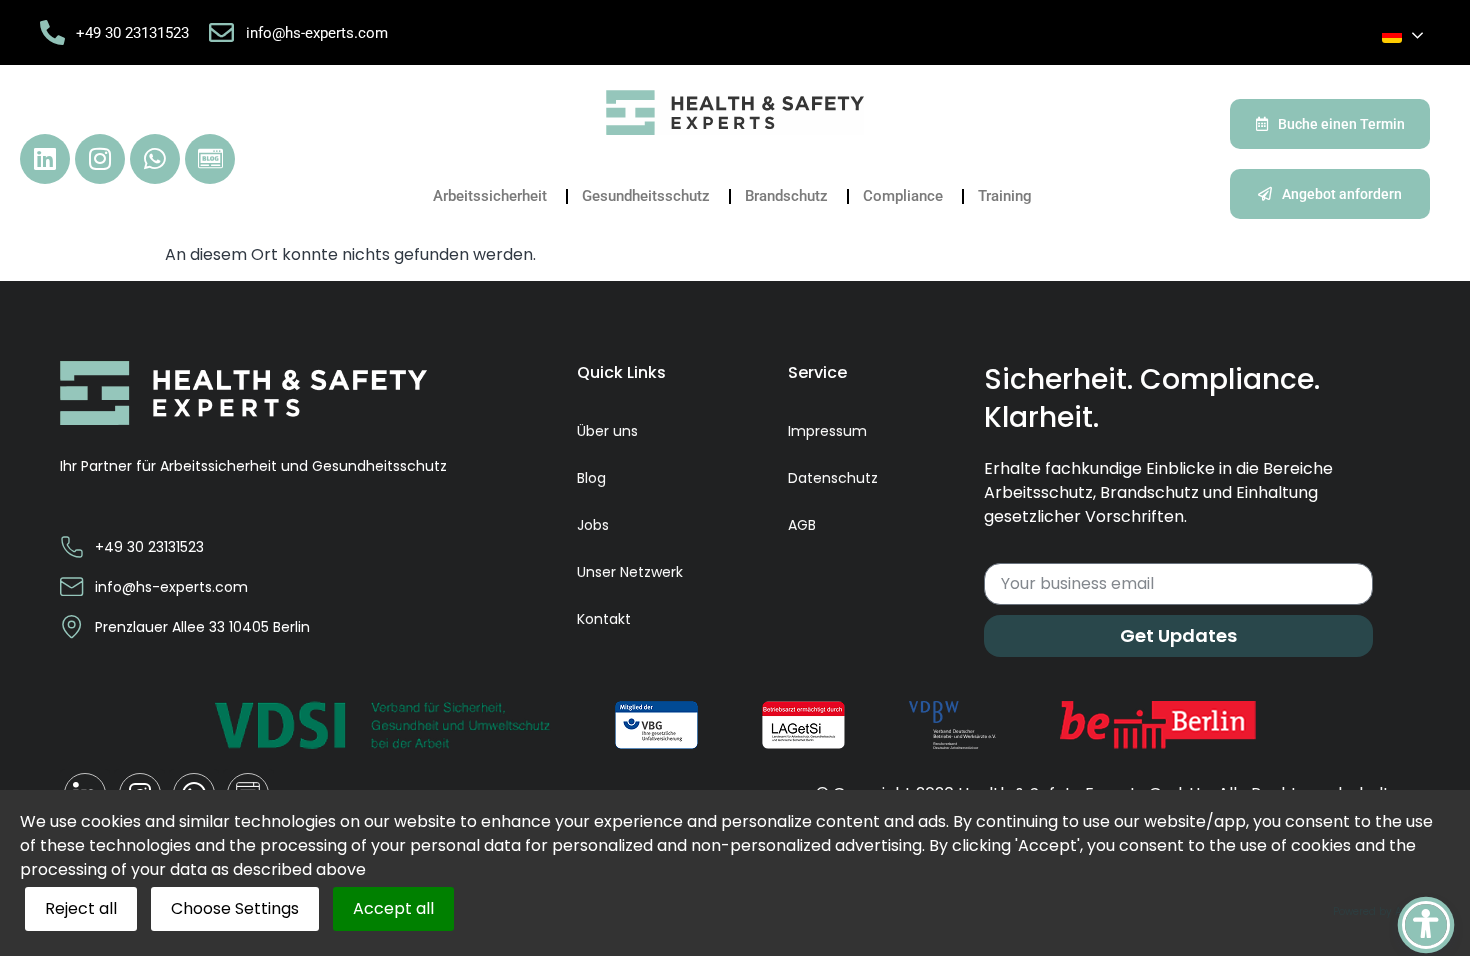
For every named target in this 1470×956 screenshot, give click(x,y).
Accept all (393, 908)
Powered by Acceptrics (1391, 911)
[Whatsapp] (155, 159)
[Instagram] (100, 159)
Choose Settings (235, 908)
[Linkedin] (45, 159)
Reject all (81, 908)
